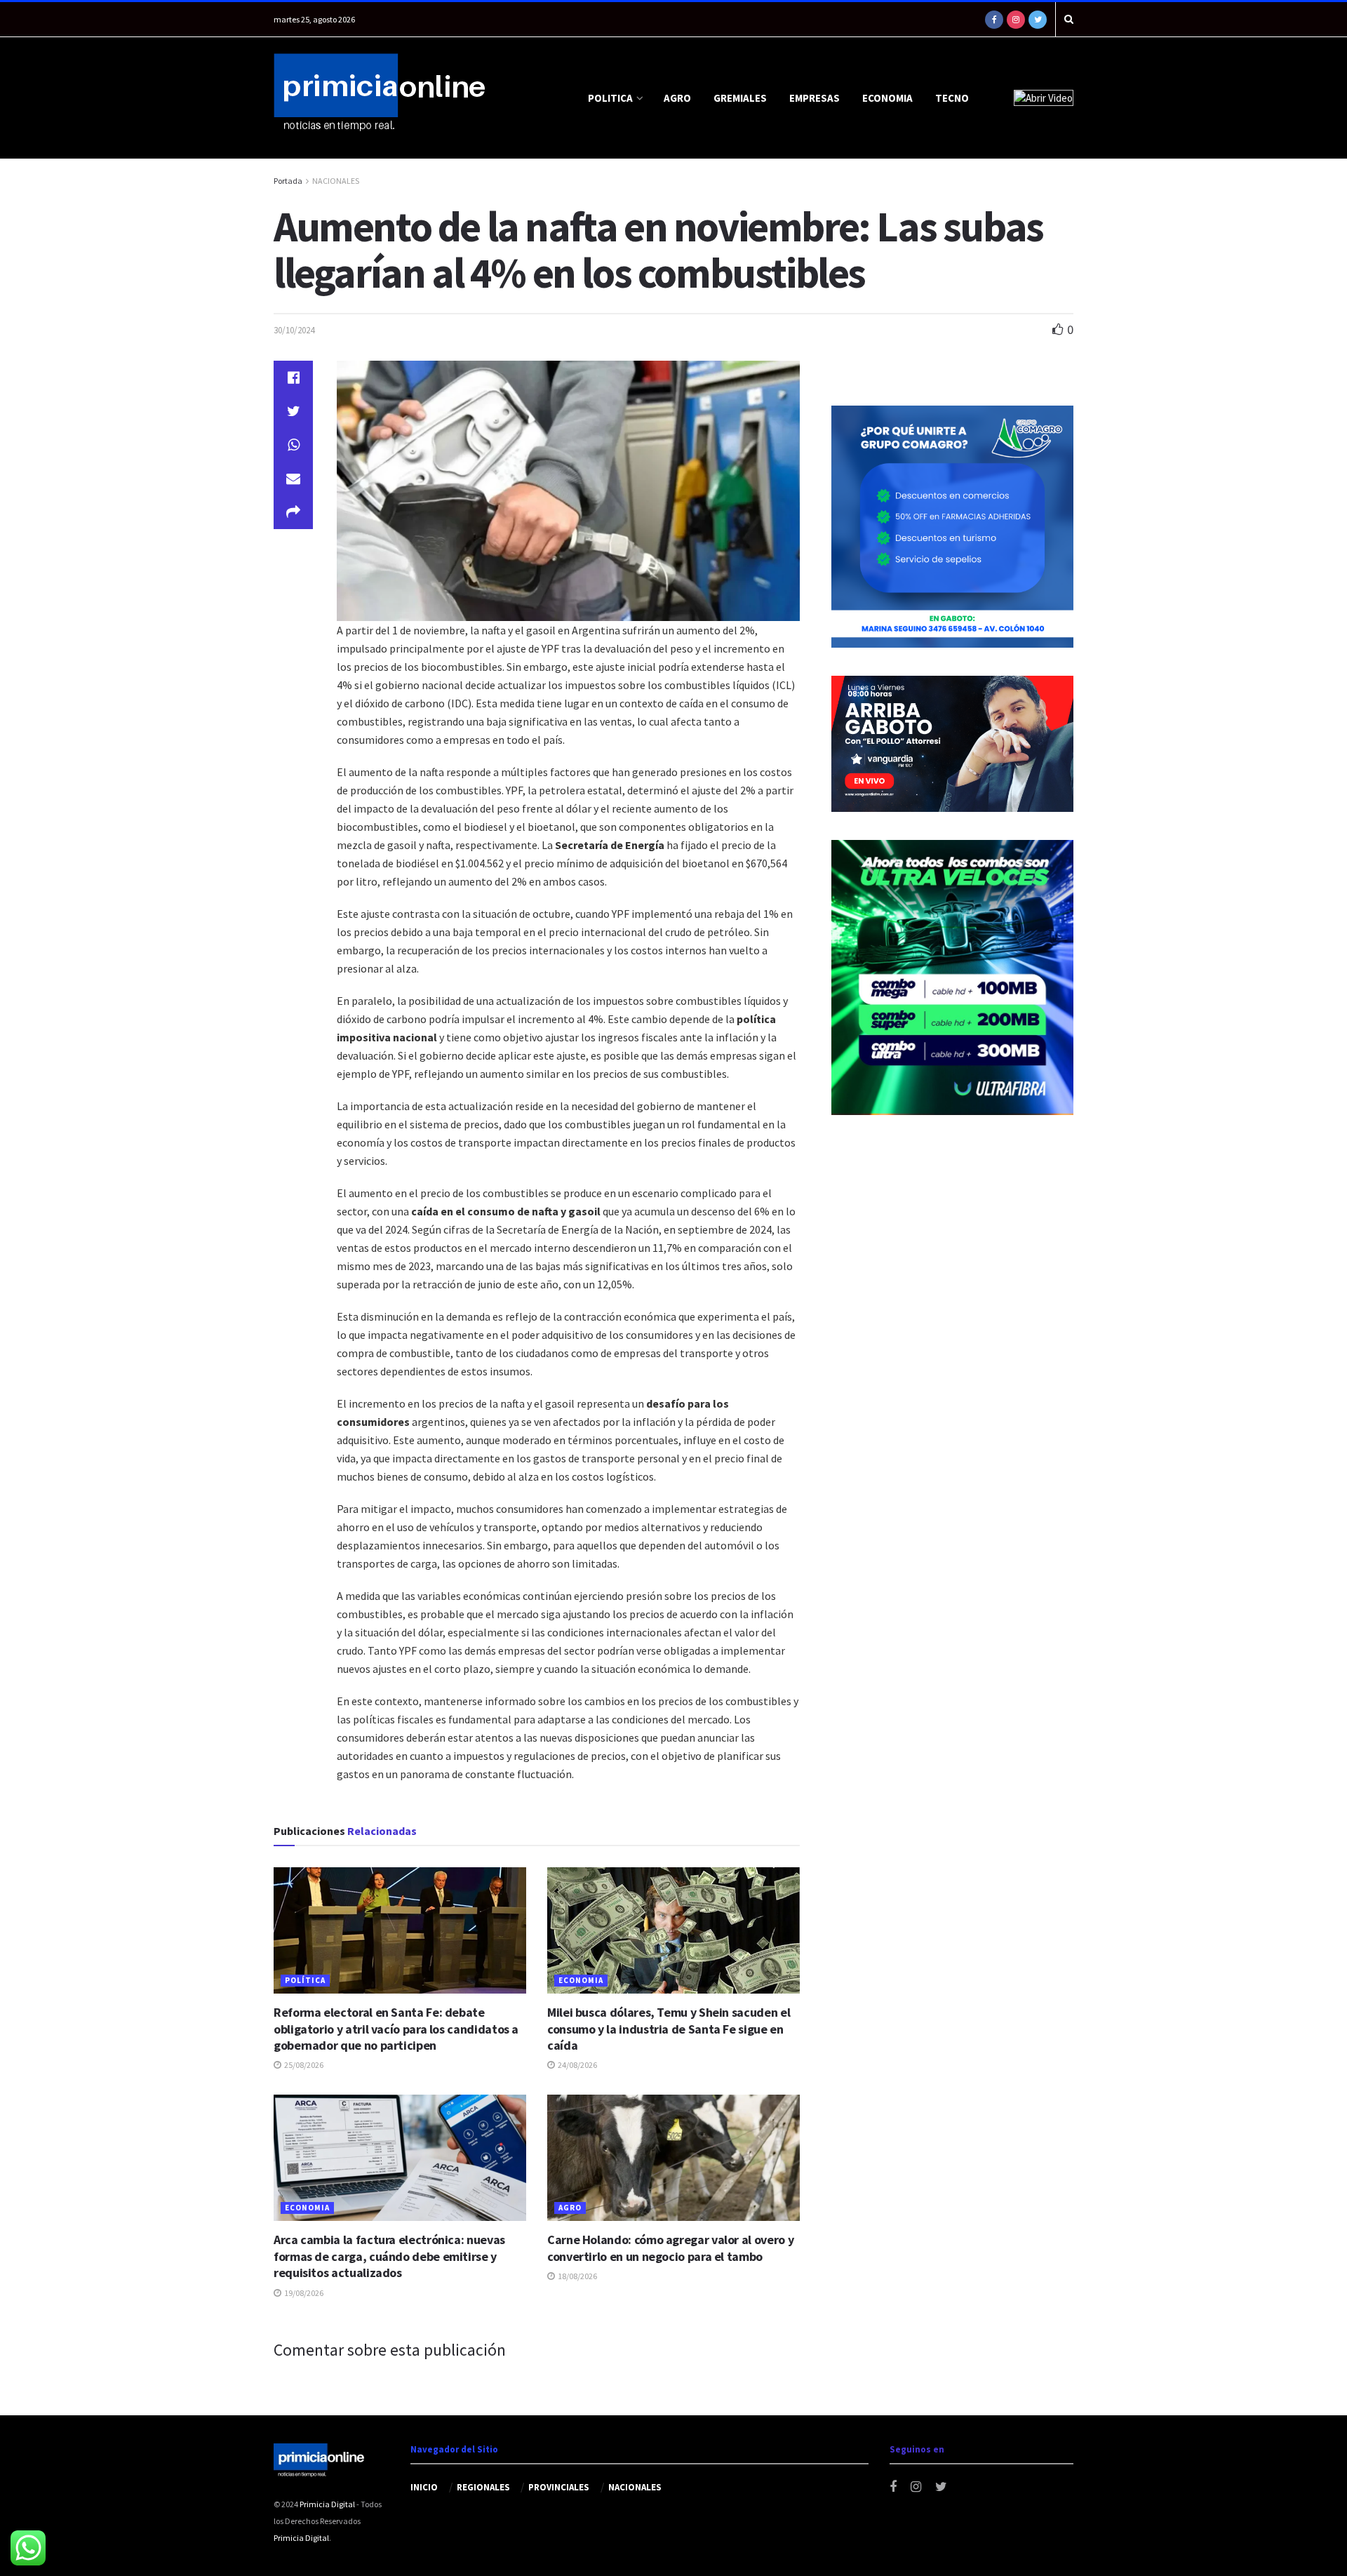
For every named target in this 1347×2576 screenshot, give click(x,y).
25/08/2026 (303, 2065)
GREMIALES (740, 98)
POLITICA (610, 98)
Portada (288, 181)
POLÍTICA (305, 1980)
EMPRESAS (815, 98)
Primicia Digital (327, 2504)
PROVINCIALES (559, 2487)
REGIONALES (483, 2487)
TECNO (952, 98)
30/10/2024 (294, 330)
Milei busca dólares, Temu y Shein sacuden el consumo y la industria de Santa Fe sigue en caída (669, 2029)
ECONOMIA (887, 98)
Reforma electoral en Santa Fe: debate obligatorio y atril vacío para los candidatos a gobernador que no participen (396, 2029)
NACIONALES (336, 181)
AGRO (677, 98)
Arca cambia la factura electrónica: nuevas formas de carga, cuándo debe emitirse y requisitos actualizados (389, 2256)
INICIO (424, 2487)
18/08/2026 (577, 2276)
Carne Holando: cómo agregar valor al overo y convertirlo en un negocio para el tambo (670, 2248)
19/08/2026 (303, 2293)
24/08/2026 (577, 2065)
